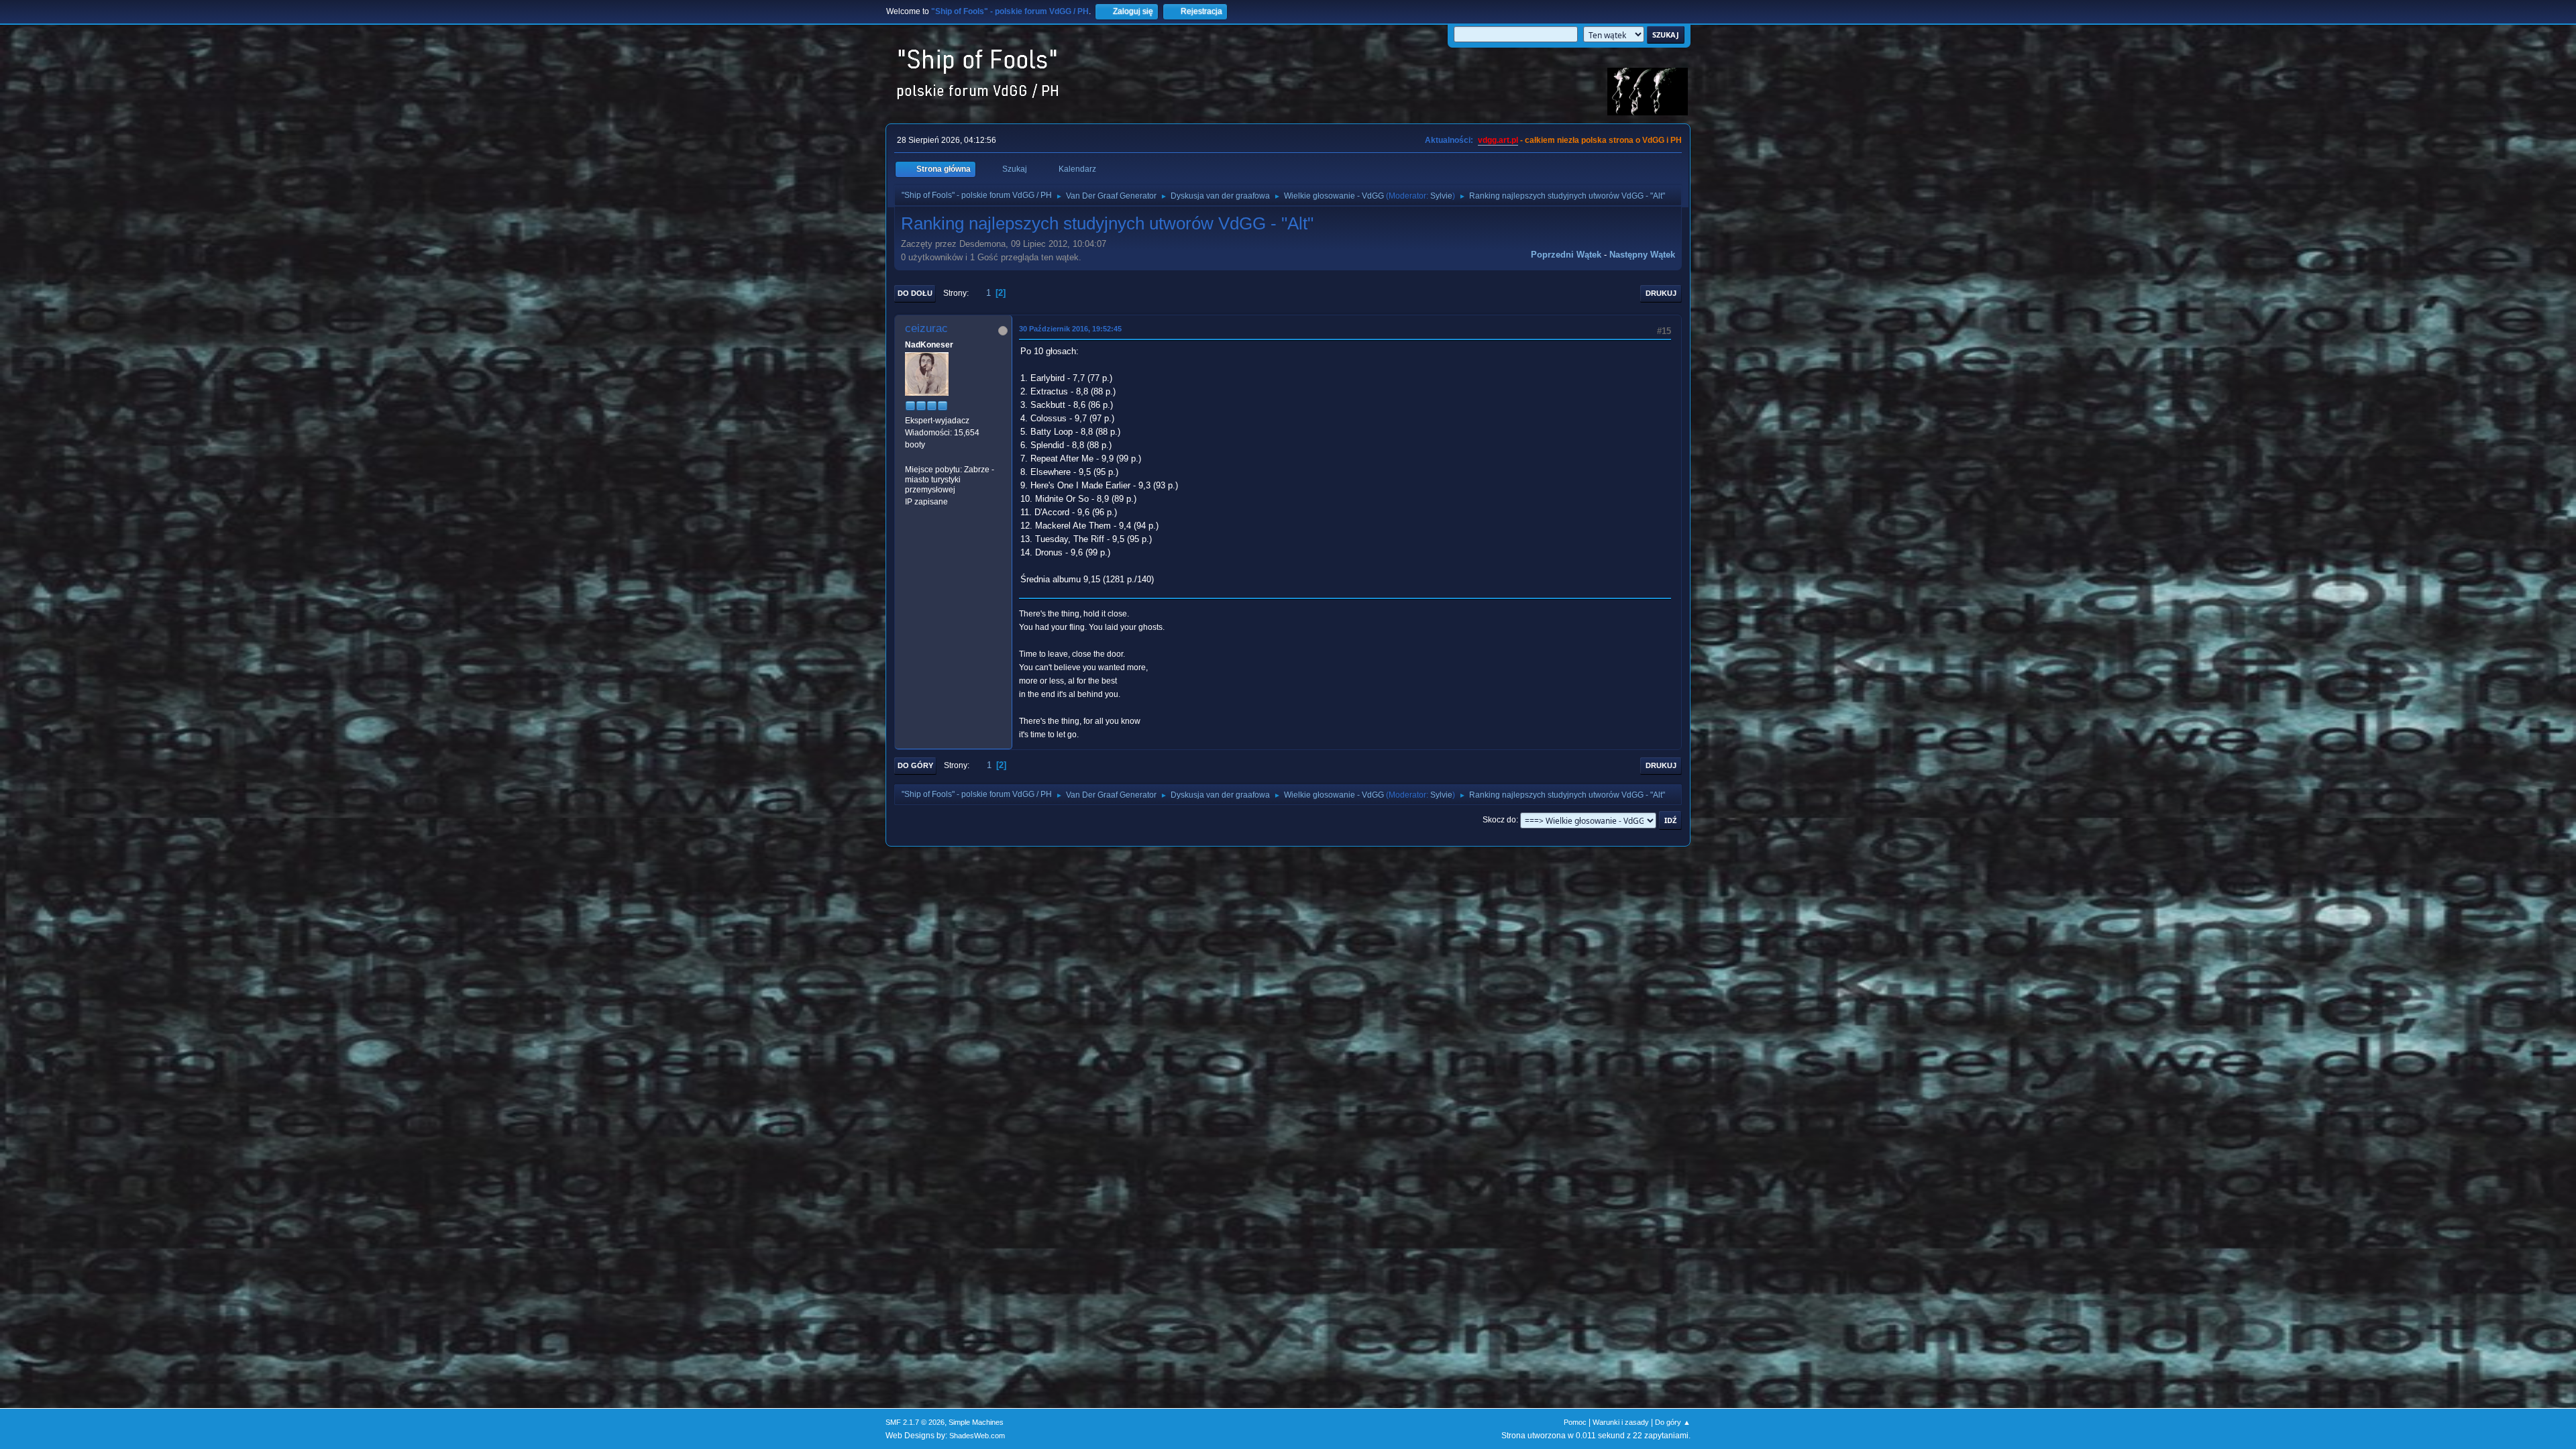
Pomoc (1575, 1422)
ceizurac (926, 328)
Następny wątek (1642, 255)
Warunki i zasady (1621, 1422)
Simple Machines (976, 1422)
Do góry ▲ (1673, 1422)
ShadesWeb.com (977, 1436)
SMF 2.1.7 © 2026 (915, 1422)
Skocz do (1499, 820)
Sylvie (1441, 196)
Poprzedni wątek (1566, 255)
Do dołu (915, 293)
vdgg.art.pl (1498, 140)
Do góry (915, 765)
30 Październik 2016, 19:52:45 (1070, 329)
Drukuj (1661, 293)
